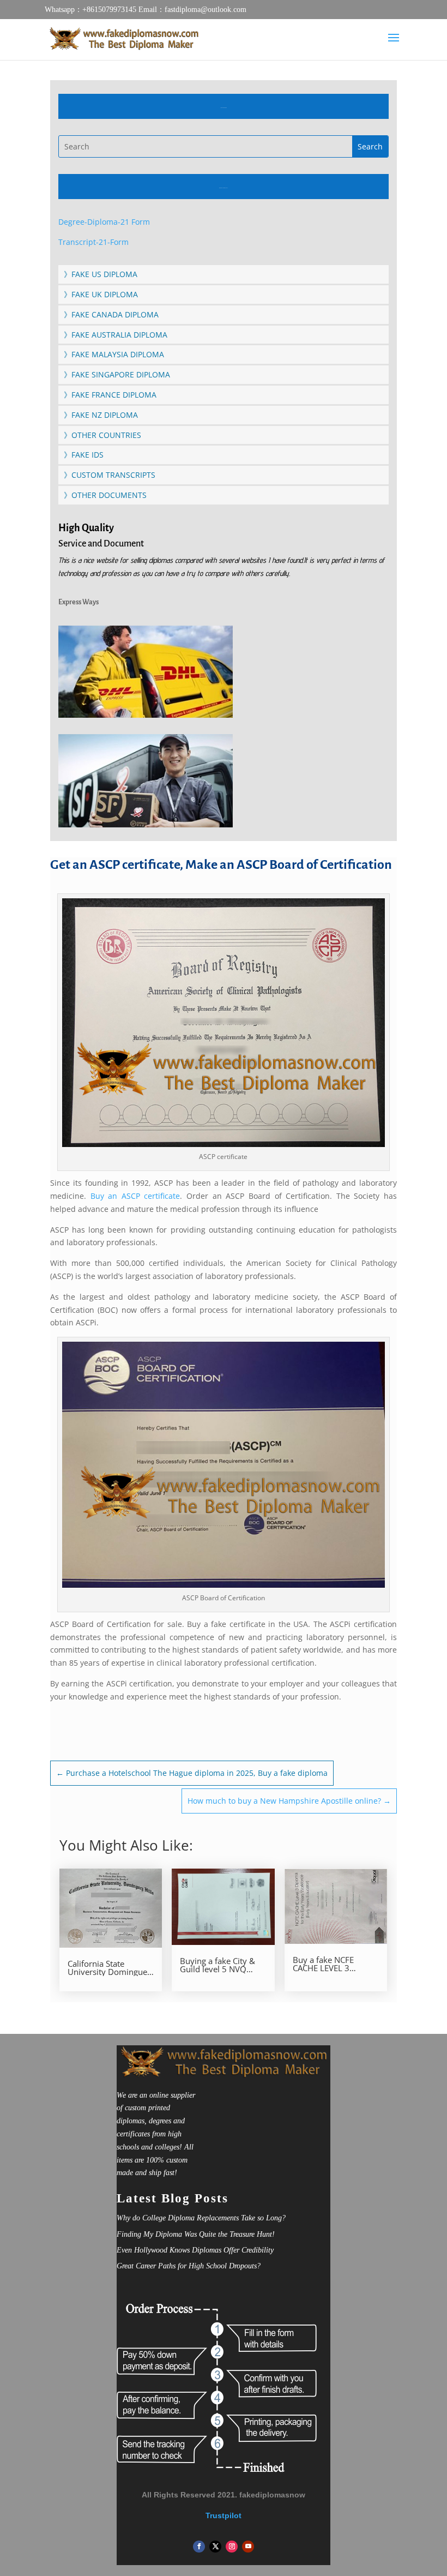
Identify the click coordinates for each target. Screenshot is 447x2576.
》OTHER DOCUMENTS (105, 495)
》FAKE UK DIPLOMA (101, 294)
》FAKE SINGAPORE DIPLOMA (117, 374)
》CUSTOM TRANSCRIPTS (110, 475)
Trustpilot (224, 2515)
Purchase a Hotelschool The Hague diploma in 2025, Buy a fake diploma (192, 1773)
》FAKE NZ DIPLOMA (101, 415)
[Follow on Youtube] (248, 2547)
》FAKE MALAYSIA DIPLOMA (114, 354)
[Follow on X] (215, 2547)
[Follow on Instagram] (232, 2547)
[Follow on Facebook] (199, 2547)
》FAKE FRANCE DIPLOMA (110, 395)
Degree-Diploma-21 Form (104, 222)
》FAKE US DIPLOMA (101, 274)
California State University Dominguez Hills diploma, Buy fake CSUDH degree (109, 1968)
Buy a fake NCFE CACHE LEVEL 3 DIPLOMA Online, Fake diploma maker (335, 1964)
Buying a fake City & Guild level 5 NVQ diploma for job (218, 1965)
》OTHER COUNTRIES (102, 435)
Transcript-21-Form (93, 242)
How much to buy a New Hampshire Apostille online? (289, 1801)
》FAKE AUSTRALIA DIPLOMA (116, 335)
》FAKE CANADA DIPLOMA (111, 314)
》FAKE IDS (84, 455)
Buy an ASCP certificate (135, 1196)
